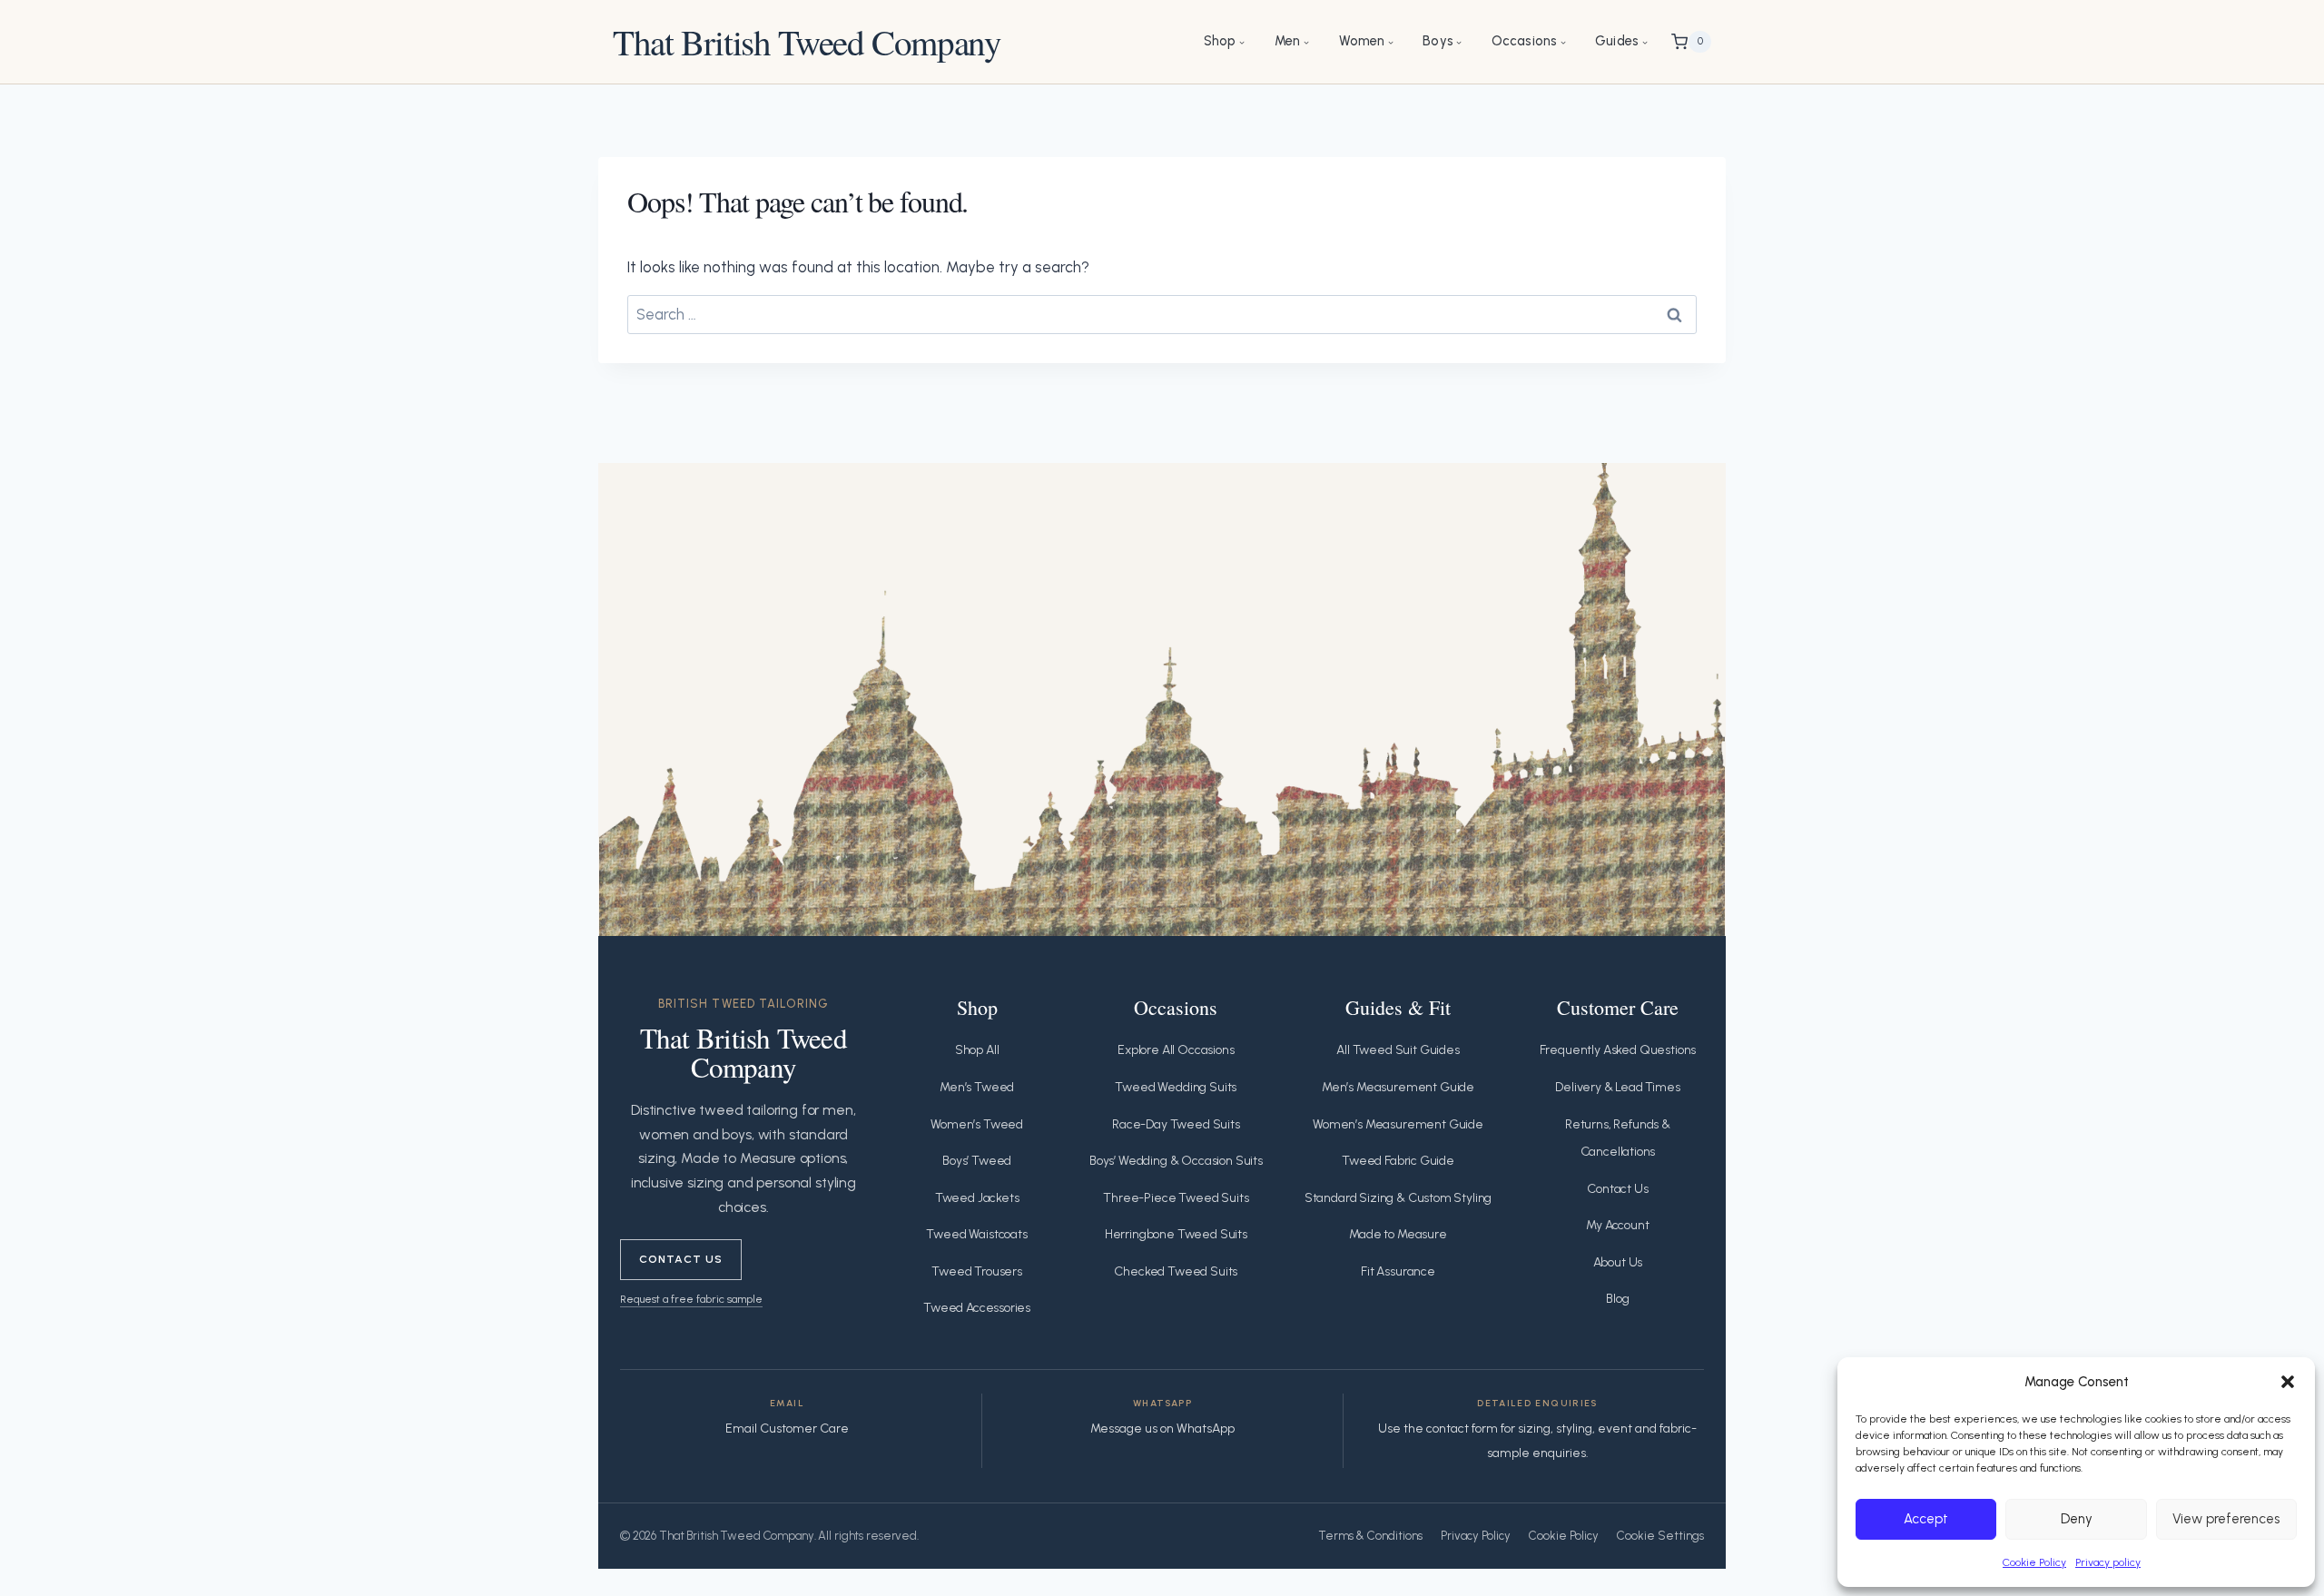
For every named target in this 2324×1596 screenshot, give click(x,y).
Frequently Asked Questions (1618, 1050)
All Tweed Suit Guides (1398, 1050)
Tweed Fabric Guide (1398, 1161)
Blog (1617, 1299)
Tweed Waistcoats (976, 1234)
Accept (1926, 1519)
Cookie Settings (1660, 1536)
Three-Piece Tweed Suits (1176, 1198)
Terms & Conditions (1370, 1536)
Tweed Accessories (977, 1308)
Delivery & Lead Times (1617, 1087)
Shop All (977, 1050)
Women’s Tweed (977, 1124)
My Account (1617, 1225)
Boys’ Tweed (977, 1161)
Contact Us (681, 1259)
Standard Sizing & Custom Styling (1398, 1198)
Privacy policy (2108, 1562)
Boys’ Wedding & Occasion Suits (1176, 1161)
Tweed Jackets (977, 1198)
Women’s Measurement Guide (1398, 1124)
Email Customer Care (787, 1429)
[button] (2288, 1382)
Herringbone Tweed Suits (1176, 1234)
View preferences (2226, 1519)
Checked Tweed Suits (1176, 1271)
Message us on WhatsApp (1162, 1429)
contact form (1462, 1429)
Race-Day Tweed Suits (1176, 1124)
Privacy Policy (1476, 1536)
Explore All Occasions (1176, 1050)
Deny (2077, 1519)
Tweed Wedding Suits (1176, 1087)
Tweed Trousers (977, 1271)
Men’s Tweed (977, 1087)
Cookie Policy (2034, 1562)
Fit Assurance (1398, 1271)
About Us (1618, 1262)
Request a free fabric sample (691, 1299)
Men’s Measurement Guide (1398, 1087)
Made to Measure (1398, 1234)
